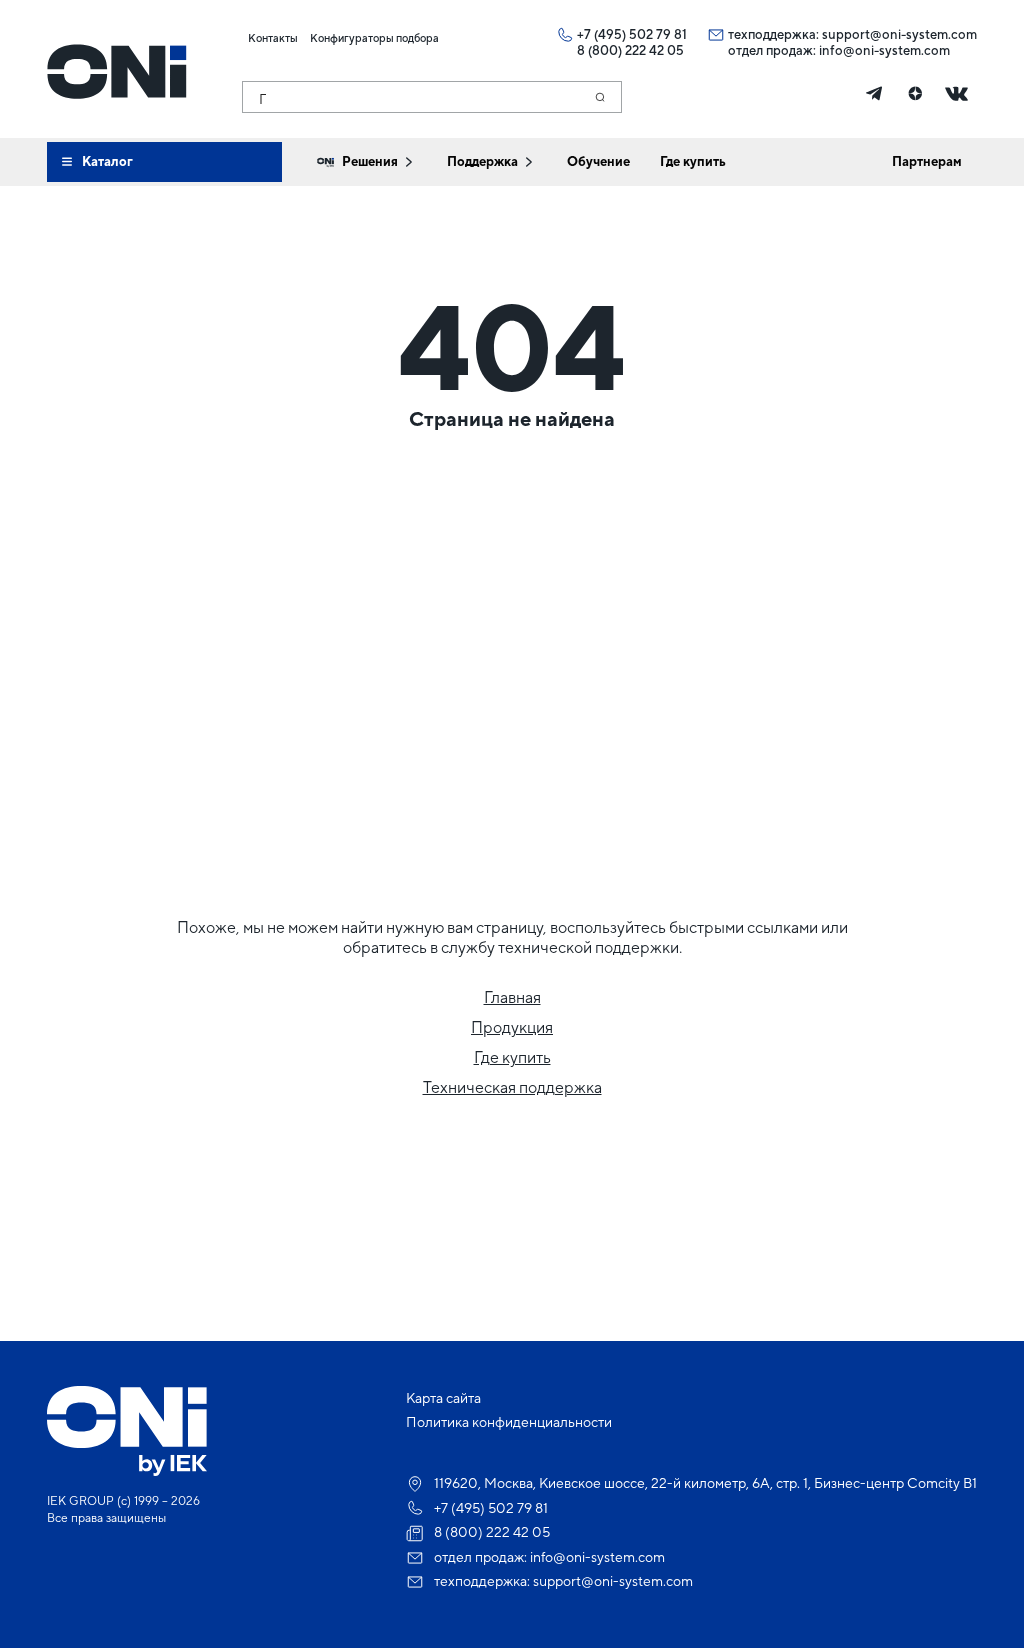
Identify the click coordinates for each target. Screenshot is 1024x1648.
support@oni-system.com (899, 34)
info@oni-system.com (884, 50)
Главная (512, 997)
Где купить (512, 1057)
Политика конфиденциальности (509, 1422)
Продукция (512, 1027)
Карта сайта (443, 1398)
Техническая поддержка (512, 1087)
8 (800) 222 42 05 (630, 50)
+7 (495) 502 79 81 (632, 34)
